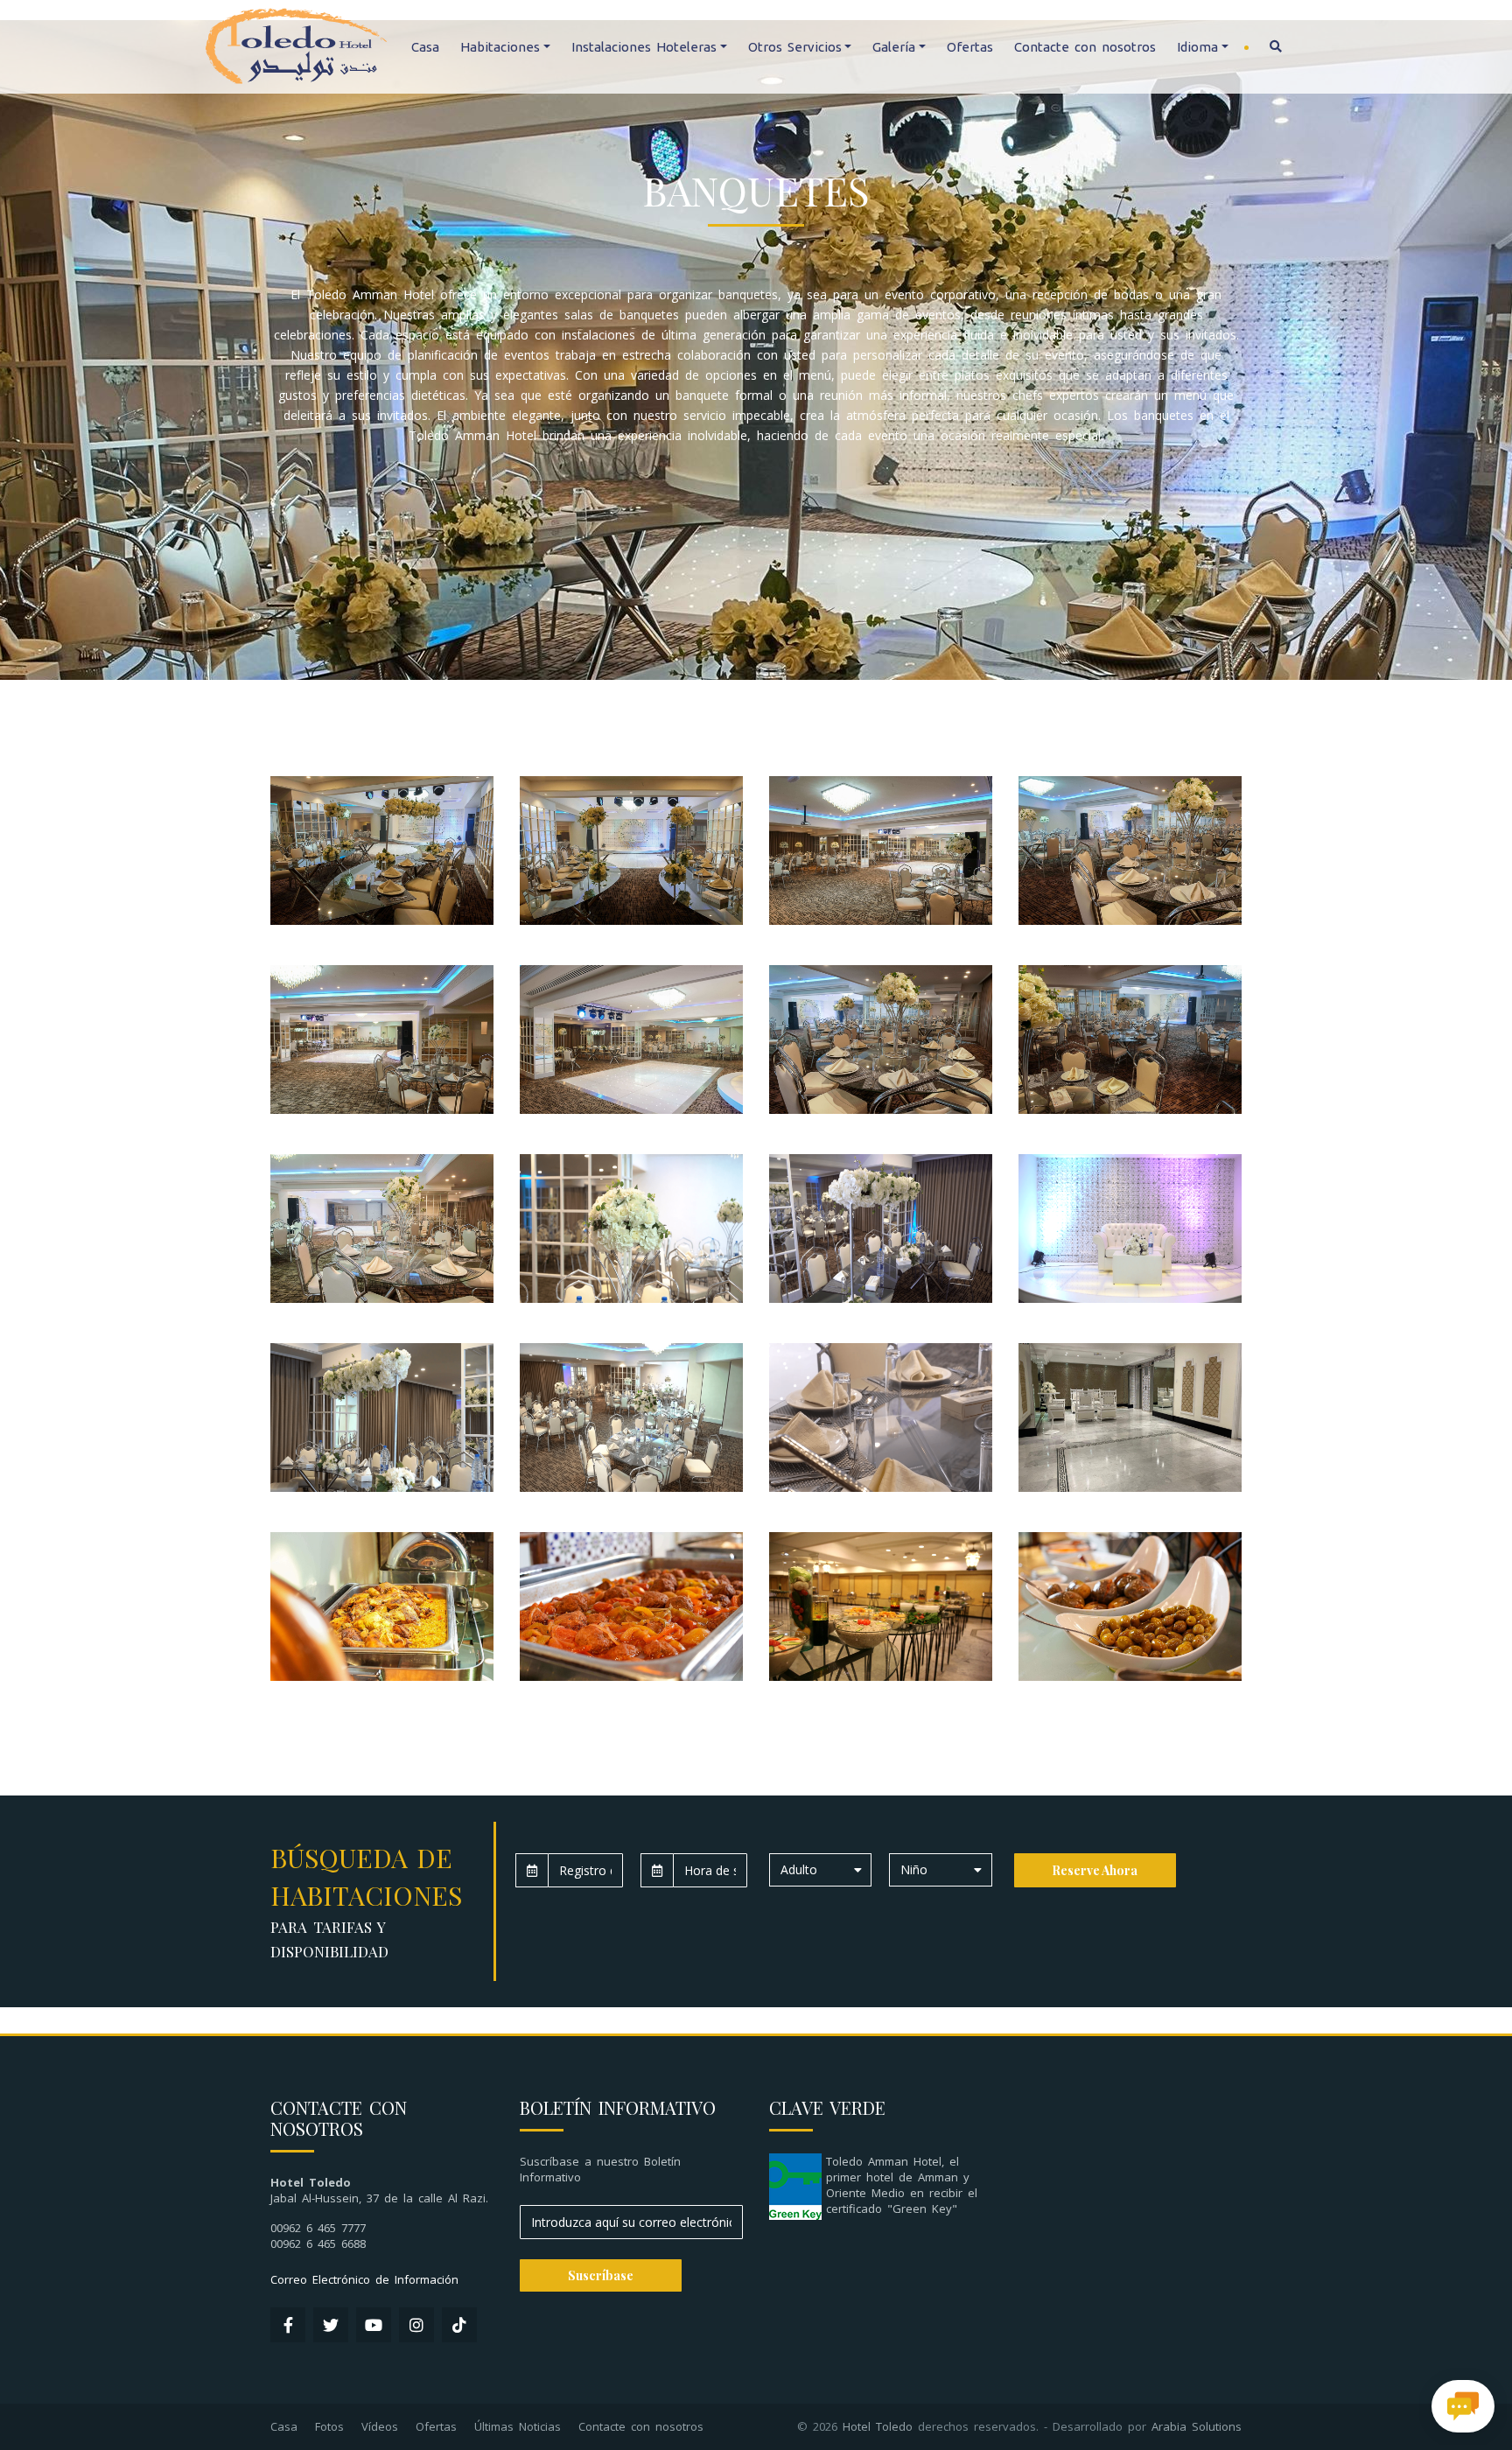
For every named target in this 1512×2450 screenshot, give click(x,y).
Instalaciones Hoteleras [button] (644, 47)
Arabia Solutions (1197, 2426)
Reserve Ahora (1095, 1870)
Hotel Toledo (878, 2426)
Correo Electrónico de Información (364, 2279)
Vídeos (380, 2426)
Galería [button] (894, 47)
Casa (425, 47)
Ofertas (970, 47)
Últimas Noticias (518, 2426)
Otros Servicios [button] (795, 47)
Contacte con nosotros (1085, 47)
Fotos (329, 2426)
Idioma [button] (1197, 47)
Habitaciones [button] (500, 47)
